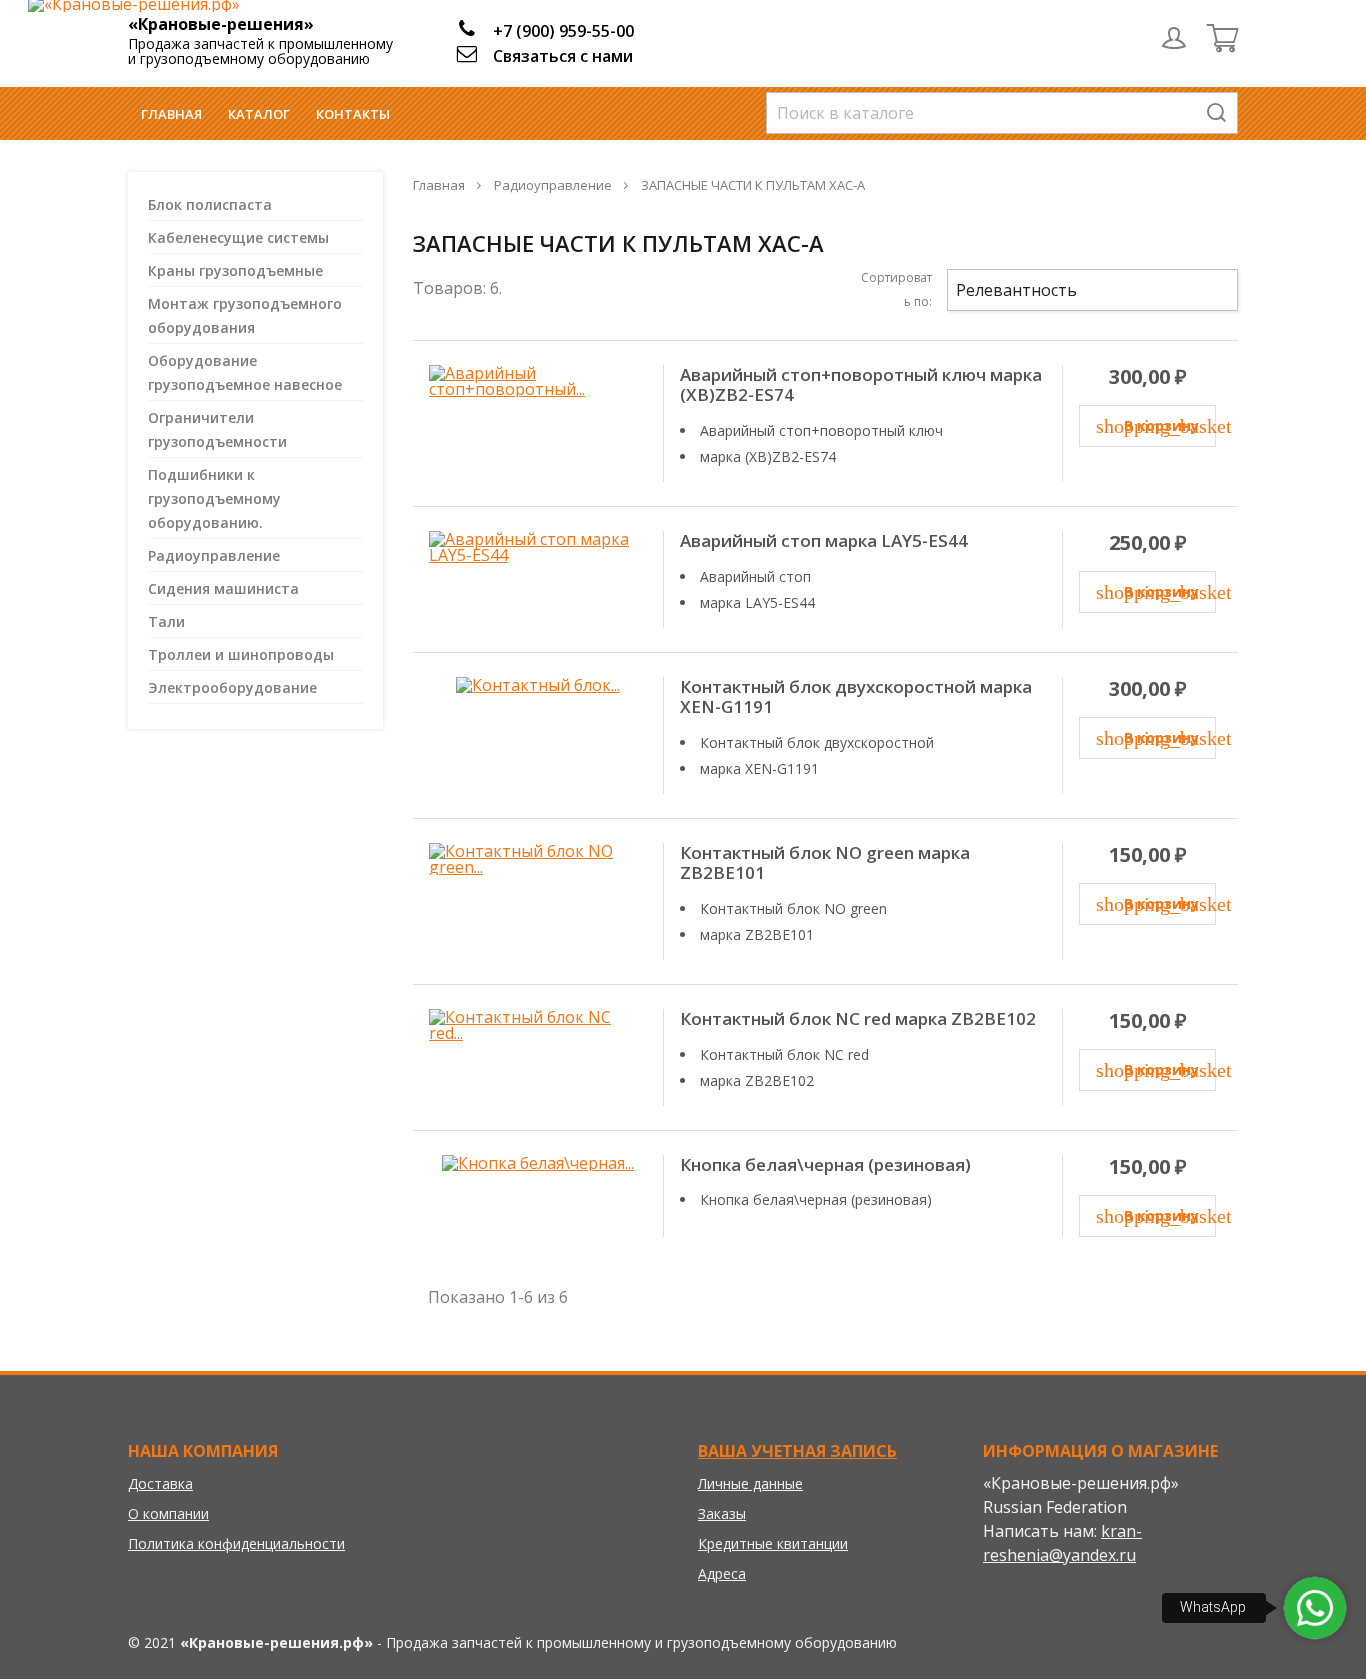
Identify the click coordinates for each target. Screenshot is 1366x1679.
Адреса (722, 1573)
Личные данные (750, 1483)
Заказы (722, 1513)
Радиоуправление (214, 555)
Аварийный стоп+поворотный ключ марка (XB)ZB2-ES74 (861, 385)
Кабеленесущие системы (238, 237)
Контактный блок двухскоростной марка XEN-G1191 (856, 697)
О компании (168, 1513)
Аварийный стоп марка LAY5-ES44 (824, 541)
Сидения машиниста (223, 588)
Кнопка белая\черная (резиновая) (825, 1165)
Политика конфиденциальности (236, 1543)
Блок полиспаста (210, 204)
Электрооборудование (232, 687)
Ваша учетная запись (797, 1451)
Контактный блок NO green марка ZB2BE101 (825, 863)
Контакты (353, 114)
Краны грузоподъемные (235, 270)
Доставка (160, 1483)
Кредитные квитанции (773, 1543)
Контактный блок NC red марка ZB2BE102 (858, 1019)
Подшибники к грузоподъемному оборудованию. (214, 498)
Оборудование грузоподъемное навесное (245, 372)
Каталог (259, 114)
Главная (171, 114)
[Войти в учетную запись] (1174, 38)
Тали (166, 621)
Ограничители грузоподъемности (217, 429)
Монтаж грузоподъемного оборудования (245, 315)
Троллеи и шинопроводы (241, 654)
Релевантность (1090, 290)
